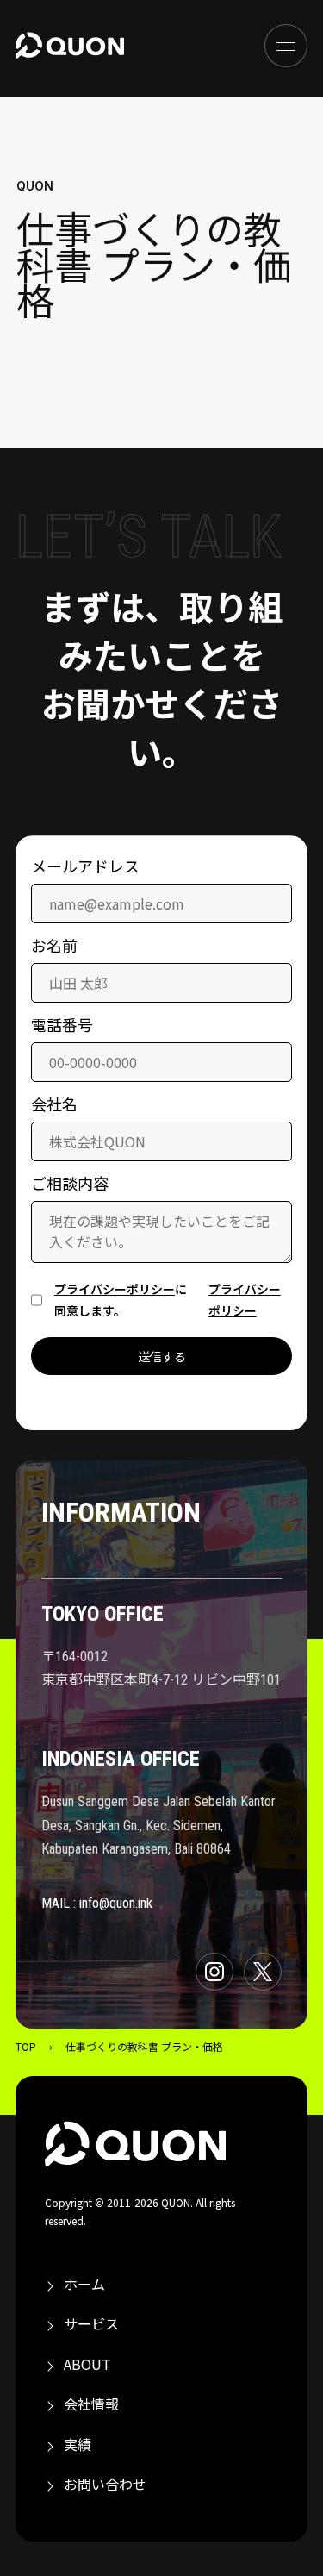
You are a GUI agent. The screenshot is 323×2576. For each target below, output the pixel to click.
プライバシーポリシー (115, 1289)
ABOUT (87, 2364)
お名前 (54, 947)
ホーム (84, 2284)
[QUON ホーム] (70, 46)
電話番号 (62, 1026)
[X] (263, 1972)
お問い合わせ (105, 2484)
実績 (78, 2444)
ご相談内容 (70, 1185)
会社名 (54, 1105)
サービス (91, 2323)
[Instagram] (214, 1972)
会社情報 (91, 2404)
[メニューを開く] (286, 46)
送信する (162, 1357)
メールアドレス (85, 867)
